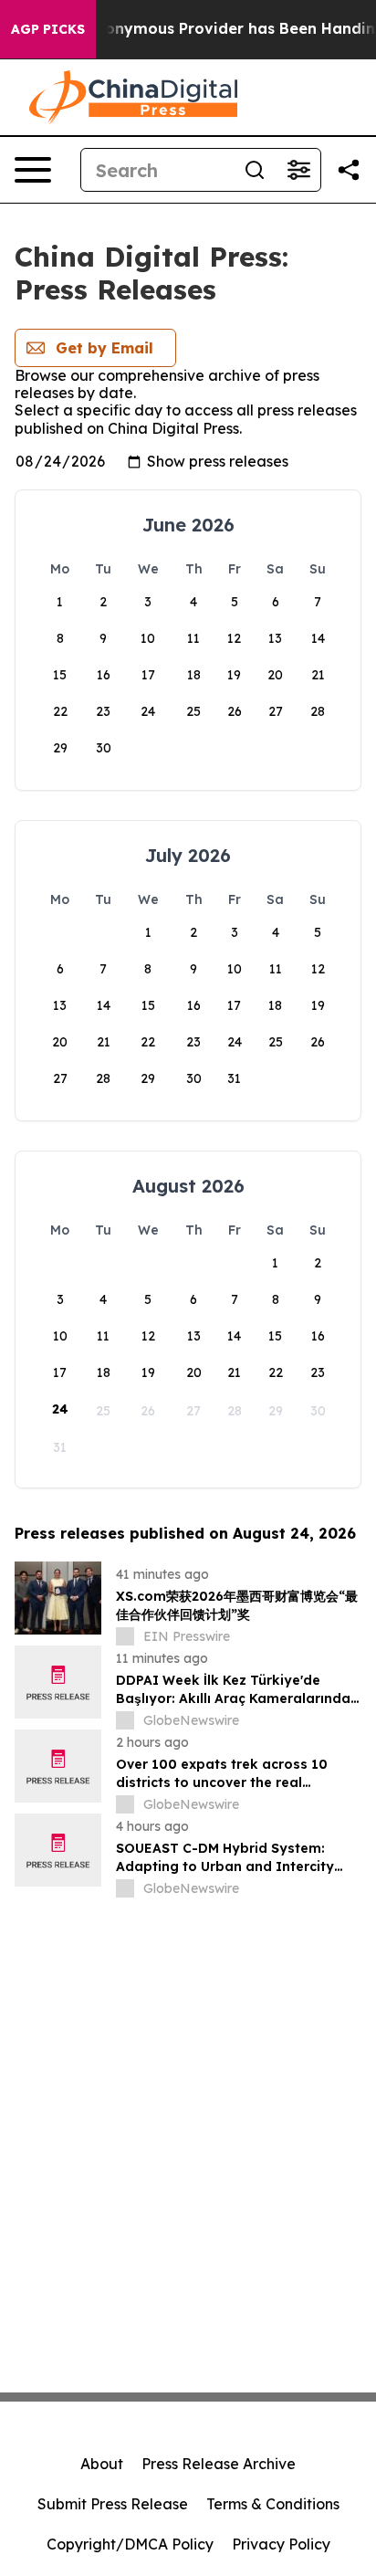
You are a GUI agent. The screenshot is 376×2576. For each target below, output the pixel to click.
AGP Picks (48, 29)
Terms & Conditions (273, 2504)
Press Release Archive (219, 2464)
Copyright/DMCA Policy (130, 2544)
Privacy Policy (281, 2544)
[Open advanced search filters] (298, 170)
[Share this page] (349, 170)
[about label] (125, 1636)
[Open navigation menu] (33, 170)
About (102, 2464)
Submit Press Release (113, 2504)
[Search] (255, 170)
